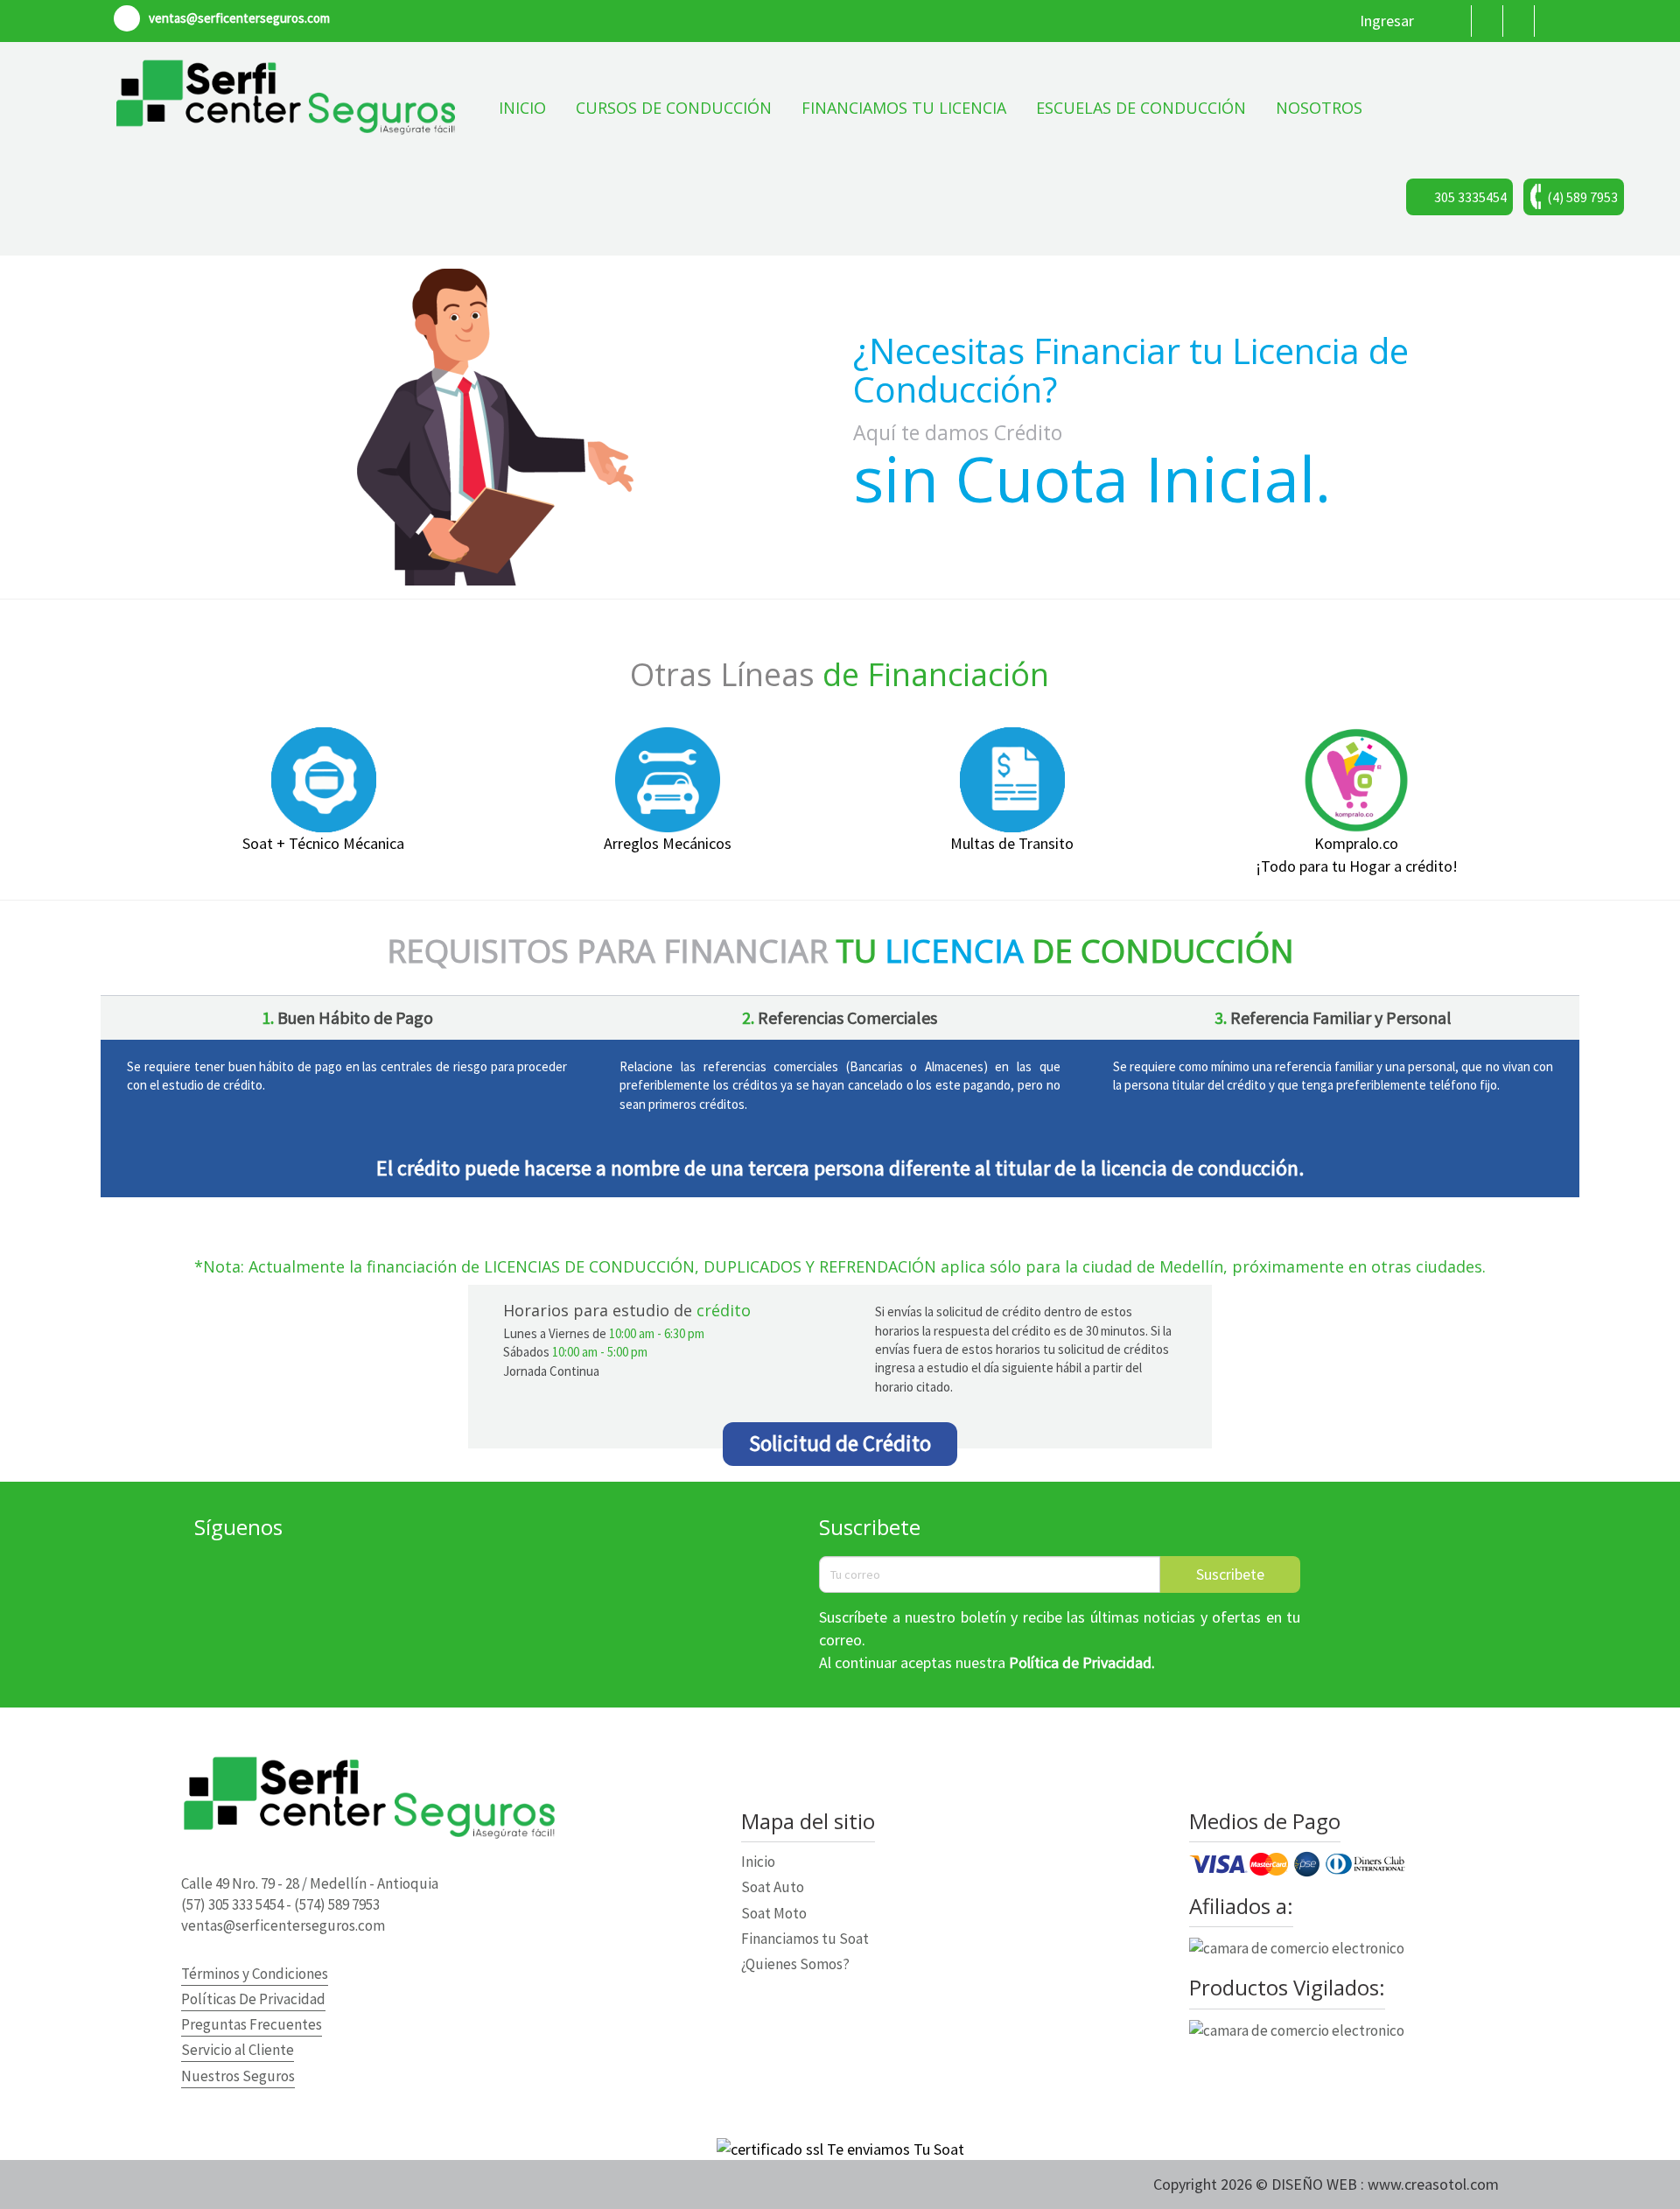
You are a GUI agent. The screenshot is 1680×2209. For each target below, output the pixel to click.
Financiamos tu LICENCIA (904, 108)
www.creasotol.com (1433, 2184)
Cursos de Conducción (674, 108)
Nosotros (1319, 108)
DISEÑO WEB (1316, 2184)
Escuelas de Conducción (1141, 108)
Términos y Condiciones (255, 1974)
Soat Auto (773, 1887)
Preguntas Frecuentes (252, 2024)
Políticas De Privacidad (253, 1999)
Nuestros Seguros (238, 2076)
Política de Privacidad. (1082, 1662)
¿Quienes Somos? (795, 1964)
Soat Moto (774, 1913)
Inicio (522, 108)
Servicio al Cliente (238, 2050)
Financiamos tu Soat (805, 1939)
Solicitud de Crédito (840, 1443)
